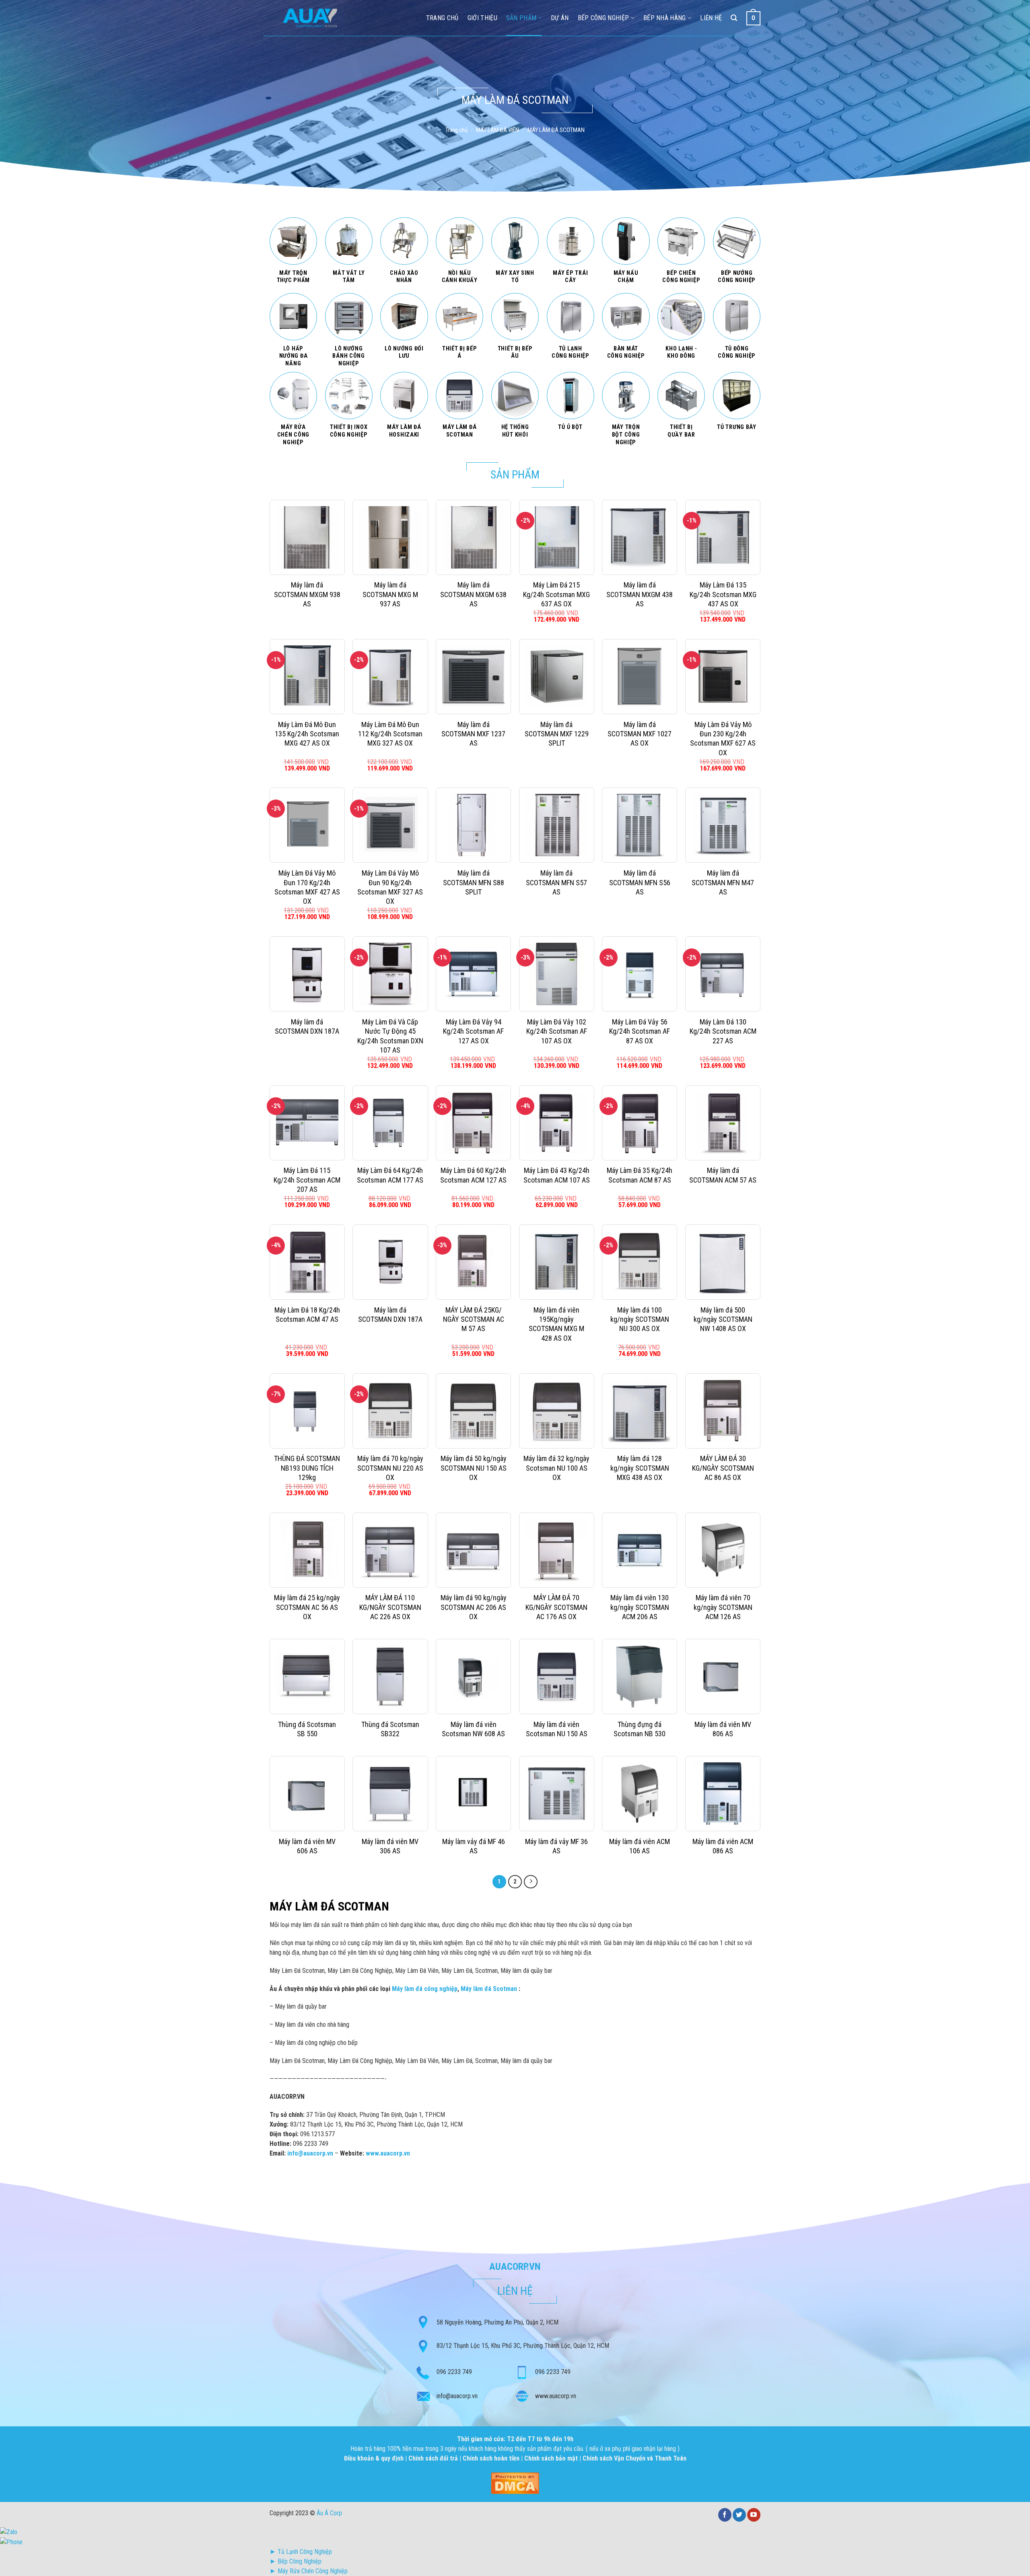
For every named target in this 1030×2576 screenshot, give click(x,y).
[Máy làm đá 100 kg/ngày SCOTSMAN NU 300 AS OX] (640, 1262)
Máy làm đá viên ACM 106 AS (640, 1846)
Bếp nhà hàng (665, 18)
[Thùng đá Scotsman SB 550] (307, 1676)
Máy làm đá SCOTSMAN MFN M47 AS (723, 882)
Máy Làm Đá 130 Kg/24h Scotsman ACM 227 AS (723, 1031)
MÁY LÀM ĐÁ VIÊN (497, 130)
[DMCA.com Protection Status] (515, 2482)
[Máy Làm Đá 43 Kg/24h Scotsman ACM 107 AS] (557, 1123)
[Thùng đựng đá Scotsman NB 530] (640, 1676)
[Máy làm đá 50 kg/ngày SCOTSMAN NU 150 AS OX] (473, 1411)
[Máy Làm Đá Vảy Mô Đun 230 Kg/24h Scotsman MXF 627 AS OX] (723, 677)
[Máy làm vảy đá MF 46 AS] (473, 1794)
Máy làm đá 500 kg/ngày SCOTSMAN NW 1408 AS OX (723, 1319)
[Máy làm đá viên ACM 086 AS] (723, 1794)
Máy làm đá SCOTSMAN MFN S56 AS (640, 882)
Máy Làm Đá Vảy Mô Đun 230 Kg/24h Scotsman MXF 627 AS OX (723, 739)
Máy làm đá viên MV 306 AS (390, 1846)
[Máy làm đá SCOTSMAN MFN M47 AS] (723, 825)
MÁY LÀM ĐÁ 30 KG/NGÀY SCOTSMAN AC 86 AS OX (723, 1468)
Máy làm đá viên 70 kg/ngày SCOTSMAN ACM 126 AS (723, 1607)
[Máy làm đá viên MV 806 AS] (723, 1676)
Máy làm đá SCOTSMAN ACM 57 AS (723, 1175)
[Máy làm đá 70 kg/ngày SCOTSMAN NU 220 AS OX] (390, 1411)
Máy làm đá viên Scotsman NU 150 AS (557, 1729)
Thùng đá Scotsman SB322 (390, 1729)
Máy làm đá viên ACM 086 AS (723, 1846)
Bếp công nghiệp (604, 18)
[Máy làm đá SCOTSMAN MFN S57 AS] (557, 825)
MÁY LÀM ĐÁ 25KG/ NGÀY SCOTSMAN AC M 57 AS (474, 1319)
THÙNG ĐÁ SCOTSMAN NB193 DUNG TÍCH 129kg (307, 1468)
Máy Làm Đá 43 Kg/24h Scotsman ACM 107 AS (557, 1175)
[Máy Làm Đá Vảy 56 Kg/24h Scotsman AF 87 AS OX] (640, 974)
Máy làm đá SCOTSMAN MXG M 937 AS (390, 594)
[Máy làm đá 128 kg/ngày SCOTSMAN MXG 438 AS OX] (640, 1411)
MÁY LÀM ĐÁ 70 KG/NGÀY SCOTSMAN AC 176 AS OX (556, 1607)
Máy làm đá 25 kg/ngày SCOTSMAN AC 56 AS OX (307, 1607)
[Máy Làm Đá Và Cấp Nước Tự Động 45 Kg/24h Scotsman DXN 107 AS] (390, 974)
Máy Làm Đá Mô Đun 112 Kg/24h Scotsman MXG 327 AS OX (390, 734)
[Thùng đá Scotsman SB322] (390, 1676)
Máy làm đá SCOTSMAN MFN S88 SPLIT (474, 882)
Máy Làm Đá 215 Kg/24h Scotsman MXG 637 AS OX (556, 594)
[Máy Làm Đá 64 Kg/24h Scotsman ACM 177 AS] (390, 1123)
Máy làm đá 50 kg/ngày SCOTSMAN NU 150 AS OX (474, 1468)
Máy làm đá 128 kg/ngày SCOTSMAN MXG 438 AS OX (640, 1468)
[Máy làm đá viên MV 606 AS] (307, 1794)
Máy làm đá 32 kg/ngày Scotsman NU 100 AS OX (556, 1468)
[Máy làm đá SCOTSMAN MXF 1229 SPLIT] (557, 677)
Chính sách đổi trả (434, 2458)
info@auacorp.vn (457, 2396)
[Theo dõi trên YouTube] (754, 2515)
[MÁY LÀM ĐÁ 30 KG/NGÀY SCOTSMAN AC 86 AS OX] (723, 1411)
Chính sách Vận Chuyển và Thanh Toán (634, 2458)
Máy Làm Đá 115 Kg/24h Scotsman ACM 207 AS (307, 1180)
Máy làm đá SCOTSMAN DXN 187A (307, 1026)
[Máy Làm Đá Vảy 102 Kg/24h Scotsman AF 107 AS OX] (557, 974)
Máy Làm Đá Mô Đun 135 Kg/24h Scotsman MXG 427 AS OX (307, 734)
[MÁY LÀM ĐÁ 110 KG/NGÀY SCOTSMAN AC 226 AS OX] (390, 1550)
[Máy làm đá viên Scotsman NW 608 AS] (473, 1676)
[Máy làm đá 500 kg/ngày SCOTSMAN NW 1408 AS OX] (723, 1262)
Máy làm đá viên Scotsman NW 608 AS (473, 1729)
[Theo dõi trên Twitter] (739, 2515)
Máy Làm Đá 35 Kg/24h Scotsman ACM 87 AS (640, 1175)
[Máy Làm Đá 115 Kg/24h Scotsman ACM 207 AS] (307, 1123)
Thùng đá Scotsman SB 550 (307, 1729)
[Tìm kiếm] (734, 18)
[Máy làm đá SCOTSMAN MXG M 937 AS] (390, 537)
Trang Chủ (442, 18)
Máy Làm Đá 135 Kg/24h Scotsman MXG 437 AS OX (723, 594)
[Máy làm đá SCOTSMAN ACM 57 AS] (723, 1123)
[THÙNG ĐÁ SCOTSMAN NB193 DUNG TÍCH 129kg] (307, 1411)
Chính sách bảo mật (551, 2458)
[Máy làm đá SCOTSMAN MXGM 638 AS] (473, 537)
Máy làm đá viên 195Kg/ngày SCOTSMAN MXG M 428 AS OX (556, 1324)
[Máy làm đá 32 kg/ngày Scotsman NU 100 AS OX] (557, 1411)
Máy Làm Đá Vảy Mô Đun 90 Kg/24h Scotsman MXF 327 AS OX (390, 887)
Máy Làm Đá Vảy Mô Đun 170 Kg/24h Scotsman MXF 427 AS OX (307, 887)
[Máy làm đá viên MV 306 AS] (390, 1794)
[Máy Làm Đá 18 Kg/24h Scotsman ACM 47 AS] (307, 1262)
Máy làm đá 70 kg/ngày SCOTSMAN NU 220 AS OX (390, 1468)
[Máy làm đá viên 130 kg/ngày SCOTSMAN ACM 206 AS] (640, 1550)
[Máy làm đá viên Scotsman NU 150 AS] (557, 1676)
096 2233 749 (454, 2372)
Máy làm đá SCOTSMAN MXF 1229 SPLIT (557, 734)
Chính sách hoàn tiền (492, 2458)
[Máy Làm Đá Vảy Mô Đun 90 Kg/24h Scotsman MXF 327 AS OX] (390, 825)
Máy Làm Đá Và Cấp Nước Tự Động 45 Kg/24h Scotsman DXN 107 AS (390, 1036)
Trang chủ (456, 130)
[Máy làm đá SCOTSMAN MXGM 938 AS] (307, 537)
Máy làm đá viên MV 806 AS (723, 1729)
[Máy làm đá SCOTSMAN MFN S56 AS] (640, 825)
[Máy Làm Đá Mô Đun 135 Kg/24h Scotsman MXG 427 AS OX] (307, 677)
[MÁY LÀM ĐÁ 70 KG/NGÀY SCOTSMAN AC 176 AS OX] (557, 1550)
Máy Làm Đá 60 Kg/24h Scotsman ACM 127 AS (473, 1175)
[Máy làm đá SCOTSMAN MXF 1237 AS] (473, 677)
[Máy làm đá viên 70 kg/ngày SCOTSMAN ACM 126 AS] (723, 1550)
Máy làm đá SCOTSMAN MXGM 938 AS (307, 594)
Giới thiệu (482, 18)
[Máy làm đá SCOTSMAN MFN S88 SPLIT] (473, 825)
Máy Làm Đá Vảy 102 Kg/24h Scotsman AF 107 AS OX (557, 1031)
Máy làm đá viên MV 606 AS (307, 1846)
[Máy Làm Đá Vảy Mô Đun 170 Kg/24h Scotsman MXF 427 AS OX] (307, 825)
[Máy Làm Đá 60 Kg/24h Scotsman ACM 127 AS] (473, 1123)
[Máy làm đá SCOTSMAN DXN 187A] (307, 974)
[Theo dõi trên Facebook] (725, 2515)
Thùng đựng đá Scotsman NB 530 (640, 1729)
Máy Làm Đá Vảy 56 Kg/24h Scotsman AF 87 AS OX (640, 1031)
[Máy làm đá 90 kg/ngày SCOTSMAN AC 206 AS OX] (473, 1550)
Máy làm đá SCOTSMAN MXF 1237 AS (473, 734)
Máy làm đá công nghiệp (425, 1989)
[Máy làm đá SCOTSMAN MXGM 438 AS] (640, 537)
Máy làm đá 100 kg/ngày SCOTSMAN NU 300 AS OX (640, 1319)
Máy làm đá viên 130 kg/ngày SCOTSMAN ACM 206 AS (640, 1607)
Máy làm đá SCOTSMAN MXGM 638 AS (473, 594)
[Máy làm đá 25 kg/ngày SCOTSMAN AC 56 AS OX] (307, 1550)
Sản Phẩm (521, 18)
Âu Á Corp (329, 2513)
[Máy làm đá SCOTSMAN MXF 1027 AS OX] (640, 677)
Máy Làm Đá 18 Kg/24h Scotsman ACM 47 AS (307, 1315)
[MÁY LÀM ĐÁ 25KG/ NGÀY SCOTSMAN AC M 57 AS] (473, 1262)
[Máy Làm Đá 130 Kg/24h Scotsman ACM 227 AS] (723, 974)
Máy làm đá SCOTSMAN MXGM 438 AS (640, 594)
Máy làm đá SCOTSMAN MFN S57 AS (556, 882)
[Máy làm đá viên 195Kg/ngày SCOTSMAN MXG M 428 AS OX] (557, 1262)
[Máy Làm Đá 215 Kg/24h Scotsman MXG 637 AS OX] (557, 537)
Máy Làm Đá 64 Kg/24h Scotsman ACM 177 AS (390, 1175)
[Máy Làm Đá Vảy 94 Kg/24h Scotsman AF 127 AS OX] (473, 974)
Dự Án (560, 18)
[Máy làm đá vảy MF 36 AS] (557, 1794)
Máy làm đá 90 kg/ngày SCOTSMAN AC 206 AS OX (474, 1607)
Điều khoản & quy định (375, 2458)
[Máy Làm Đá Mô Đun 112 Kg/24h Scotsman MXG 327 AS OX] (390, 677)
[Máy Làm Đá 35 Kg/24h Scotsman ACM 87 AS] (640, 1123)
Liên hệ (711, 18)
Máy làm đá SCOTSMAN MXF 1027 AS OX (640, 734)
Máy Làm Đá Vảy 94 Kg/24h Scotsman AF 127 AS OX (473, 1031)
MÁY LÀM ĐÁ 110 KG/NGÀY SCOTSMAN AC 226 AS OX (390, 1607)
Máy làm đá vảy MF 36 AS (556, 1846)
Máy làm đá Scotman (489, 1989)
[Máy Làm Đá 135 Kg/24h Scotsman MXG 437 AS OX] (723, 537)
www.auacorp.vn (388, 2153)
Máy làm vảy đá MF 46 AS (474, 1846)
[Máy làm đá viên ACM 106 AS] (640, 1794)
